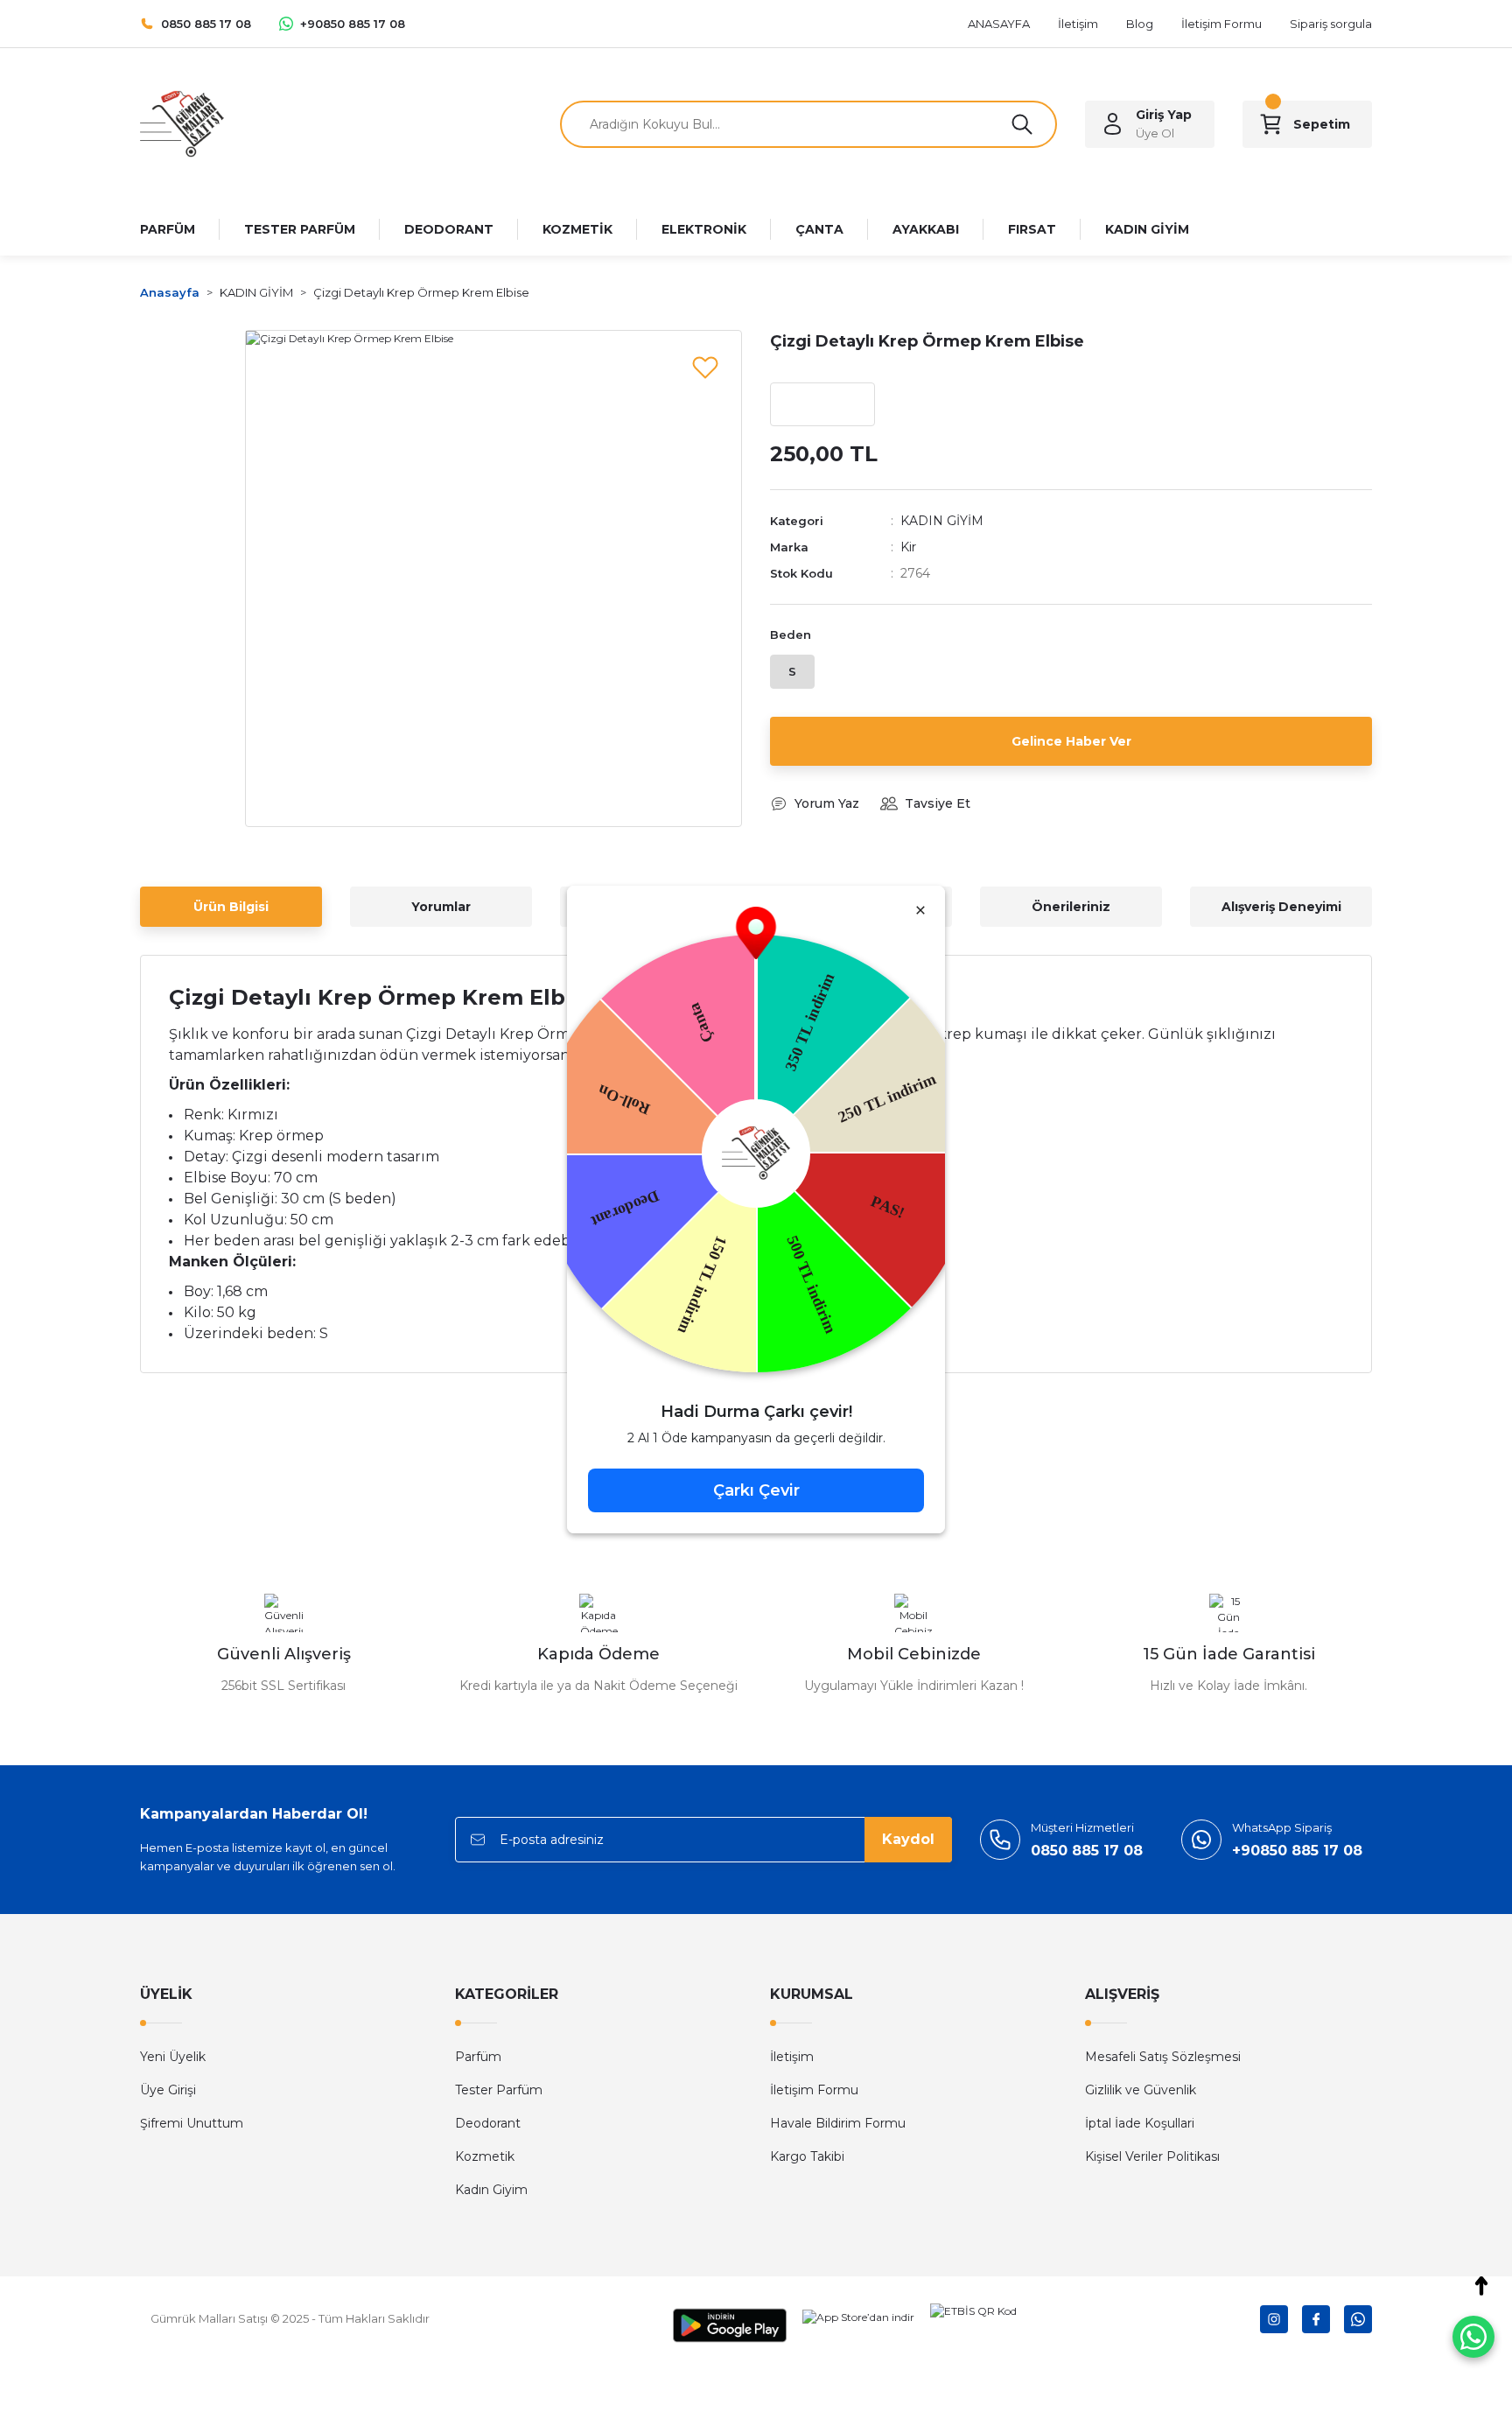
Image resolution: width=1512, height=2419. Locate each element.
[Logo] (182, 123)
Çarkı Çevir (756, 1490)
